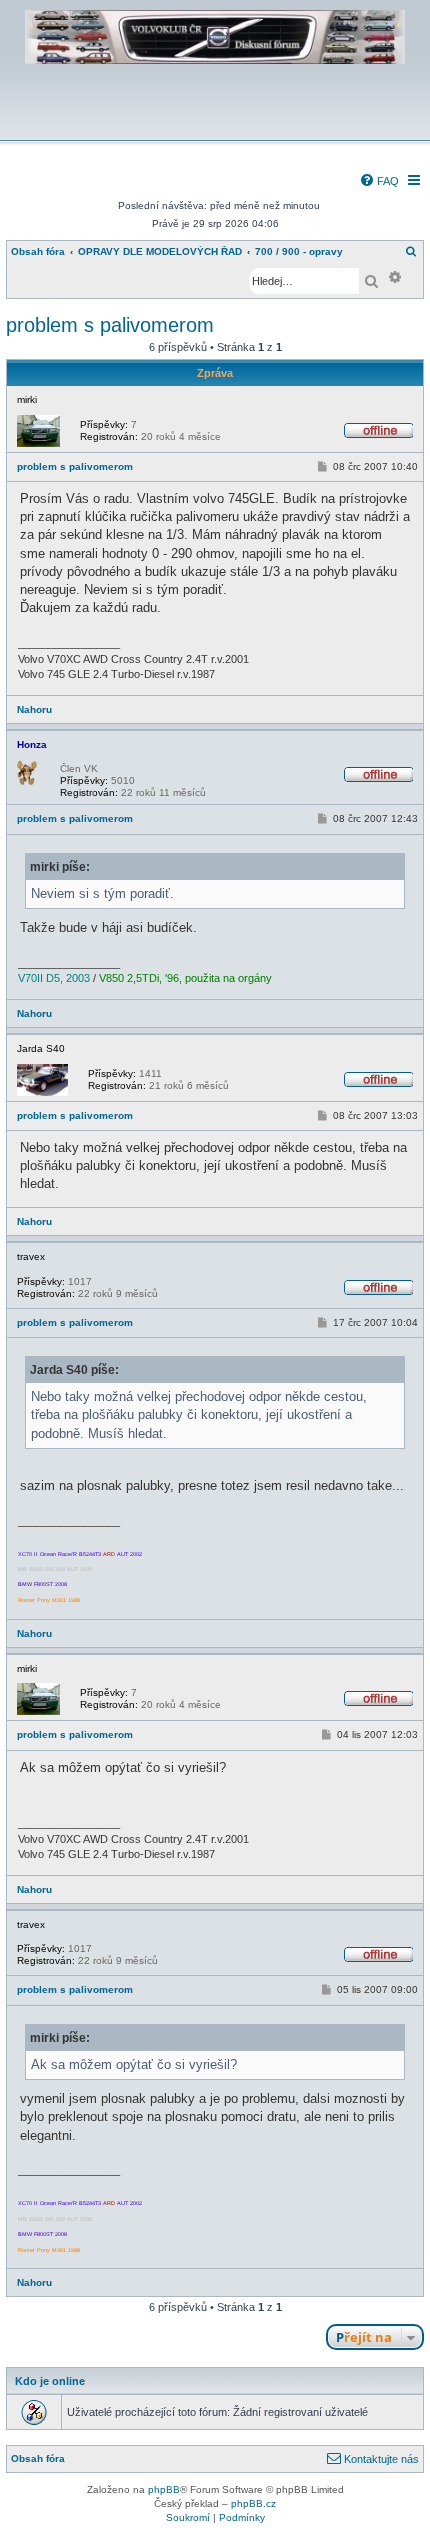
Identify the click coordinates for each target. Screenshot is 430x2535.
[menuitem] (379, 181)
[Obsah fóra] (215, 126)
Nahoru (34, 709)
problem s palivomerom (110, 325)
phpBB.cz (253, 2503)
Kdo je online (50, 2381)
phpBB (164, 2489)
